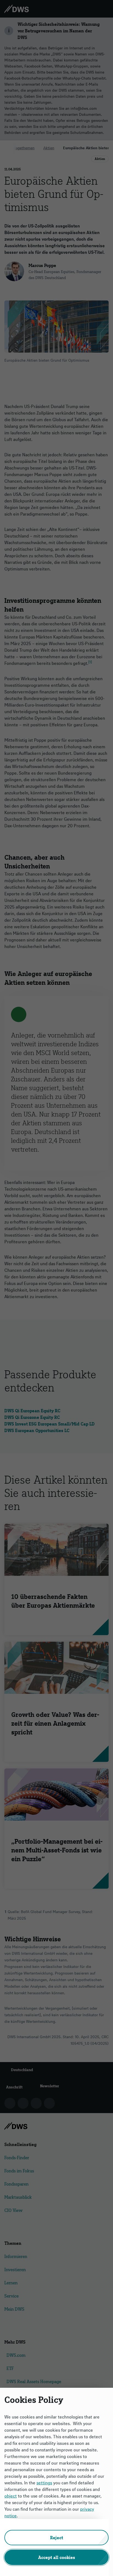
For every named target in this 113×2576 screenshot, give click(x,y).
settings (44, 2483)
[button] (56, 2538)
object (11, 2496)
